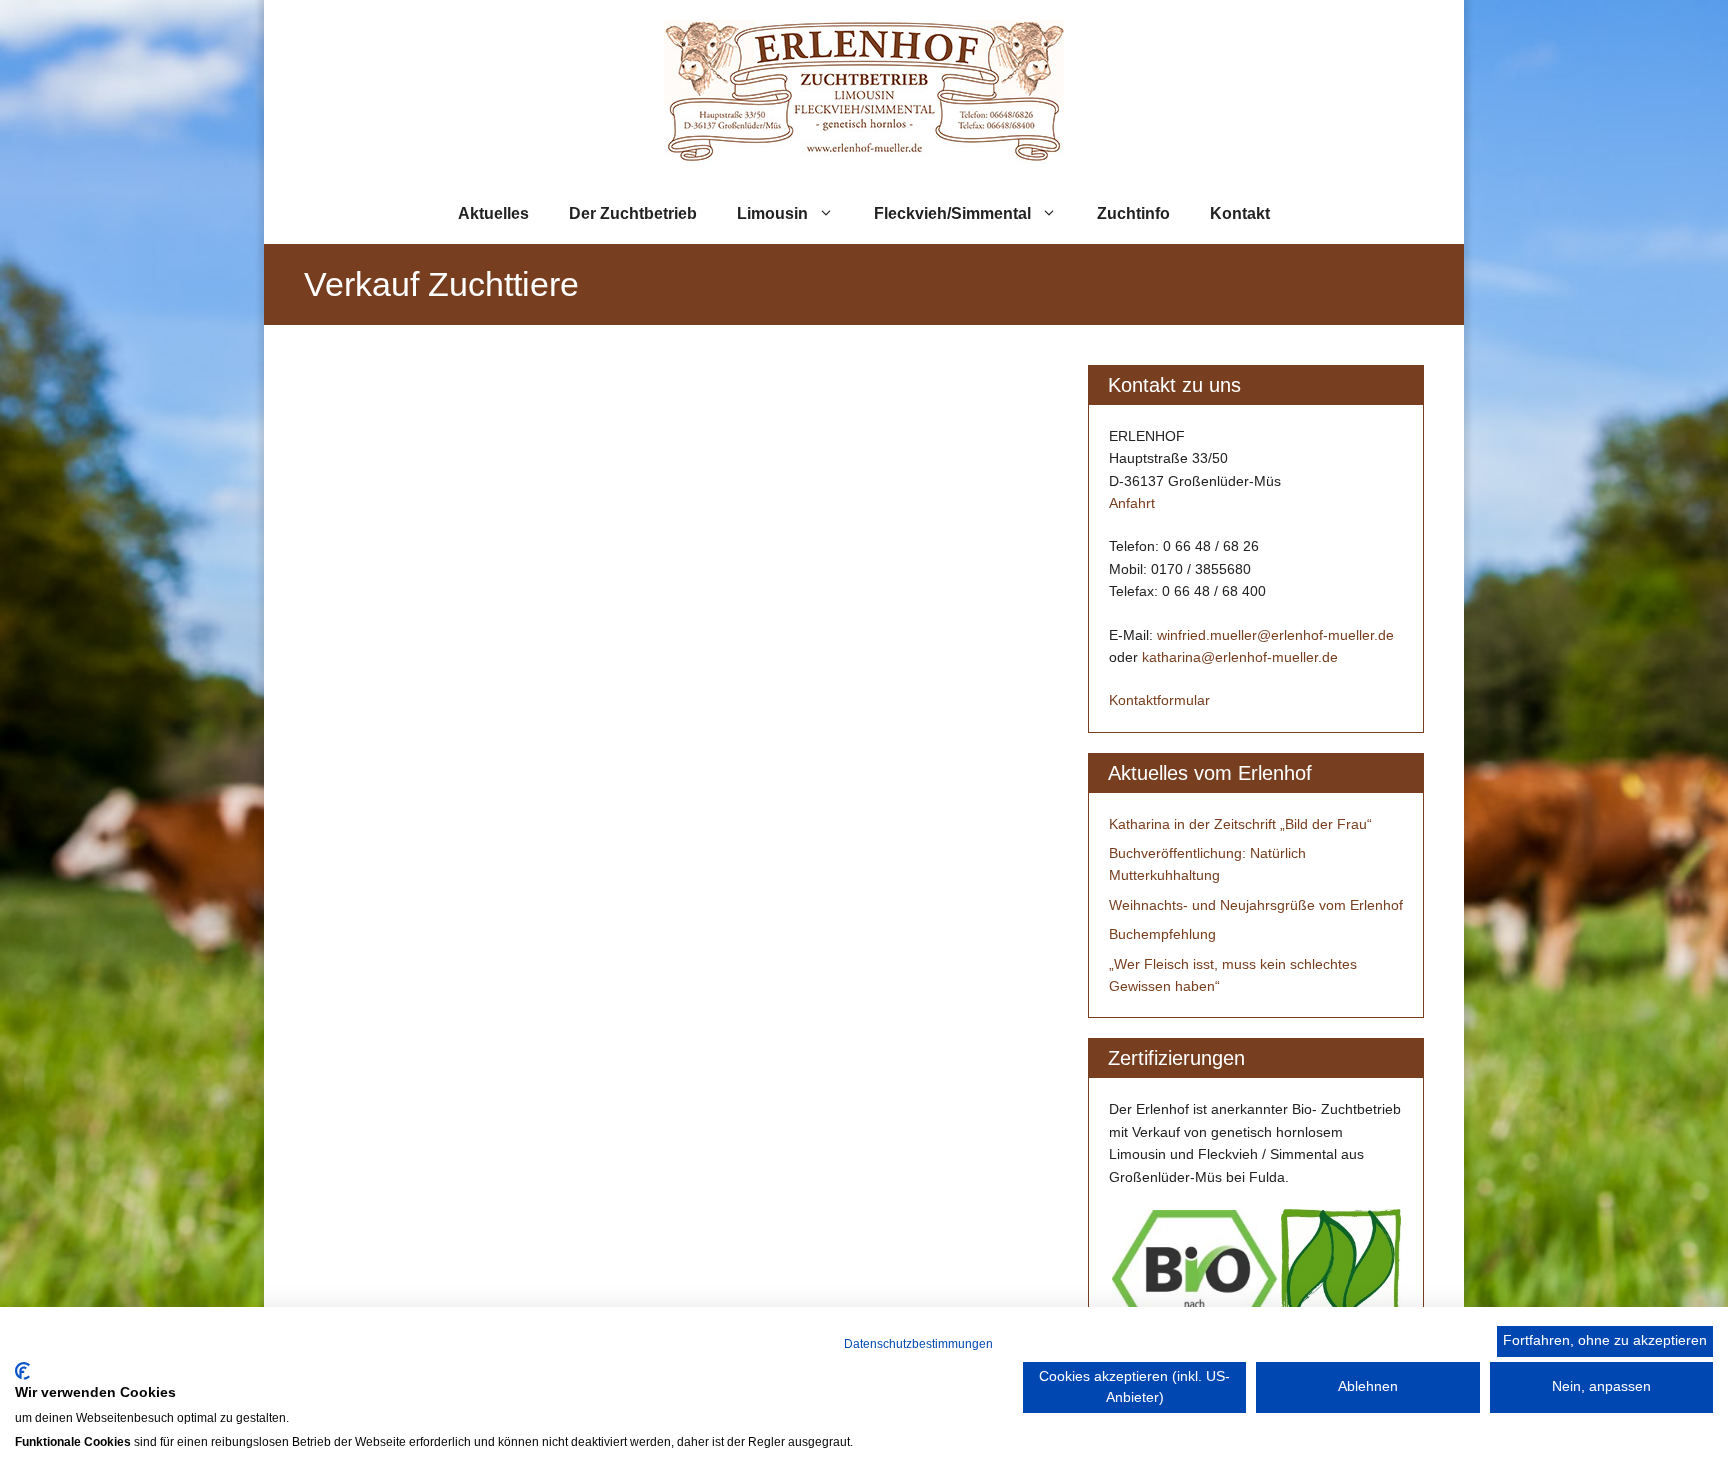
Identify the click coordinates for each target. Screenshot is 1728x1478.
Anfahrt (1132, 503)
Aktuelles (493, 213)
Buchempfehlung (1162, 934)
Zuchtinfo (1133, 213)
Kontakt (1240, 213)
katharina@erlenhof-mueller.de (1240, 657)
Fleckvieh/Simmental (952, 213)
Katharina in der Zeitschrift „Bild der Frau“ (1240, 824)
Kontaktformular (1159, 700)
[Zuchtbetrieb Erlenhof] (864, 90)
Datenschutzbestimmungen (918, 1344)
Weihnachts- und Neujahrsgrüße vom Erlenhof (1256, 905)
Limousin (772, 213)
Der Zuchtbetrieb (633, 213)
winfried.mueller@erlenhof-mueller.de (1275, 635)
